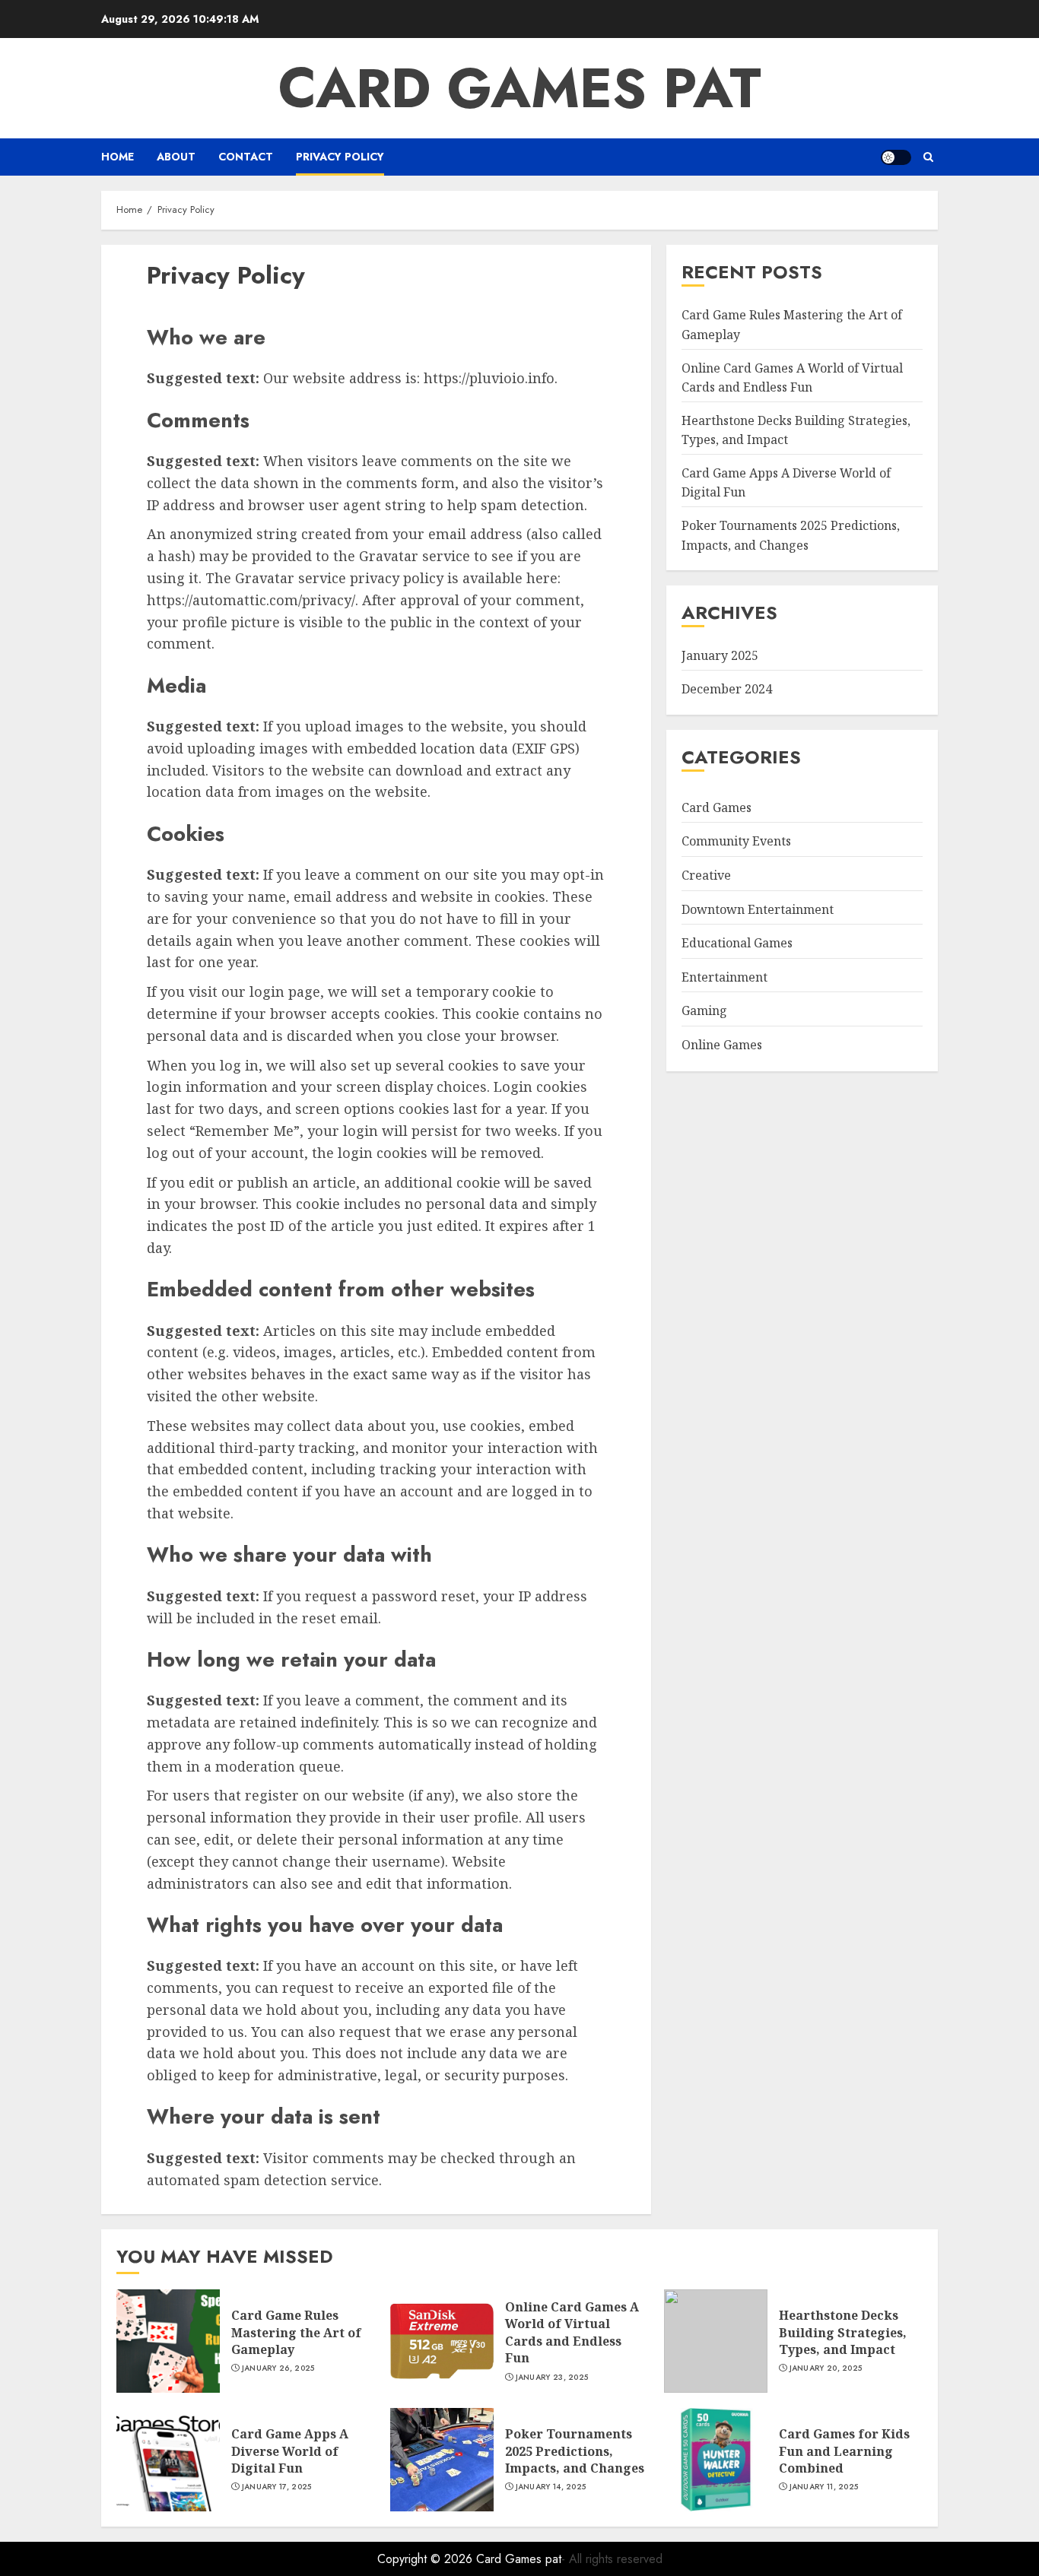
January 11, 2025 (824, 2487)
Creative (706, 875)
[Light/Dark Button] (896, 157)
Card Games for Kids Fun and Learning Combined (844, 2451)
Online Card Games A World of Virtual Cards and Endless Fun (572, 2332)
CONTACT (246, 157)
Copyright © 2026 (427, 2559)
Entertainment (724, 976)
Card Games (716, 807)
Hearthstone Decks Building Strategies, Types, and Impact (843, 2332)
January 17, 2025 (277, 2487)
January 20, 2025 (826, 2368)
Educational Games (737, 943)
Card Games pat (520, 88)
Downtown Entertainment (758, 909)
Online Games (722, 1045)
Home (118, 157)
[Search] (928, 157)
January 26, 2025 (278, 2368)
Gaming (704, 1010)
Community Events (736, 841)
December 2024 (727, 689)
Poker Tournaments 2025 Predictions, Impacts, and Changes (791, 535)
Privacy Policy (340, 157)
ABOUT (176, 157)
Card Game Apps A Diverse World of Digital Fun (290, 2451)
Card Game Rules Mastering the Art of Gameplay (296, 2332)
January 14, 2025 (551, 2487)
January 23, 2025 (552, 2378)
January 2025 (720, 655)
